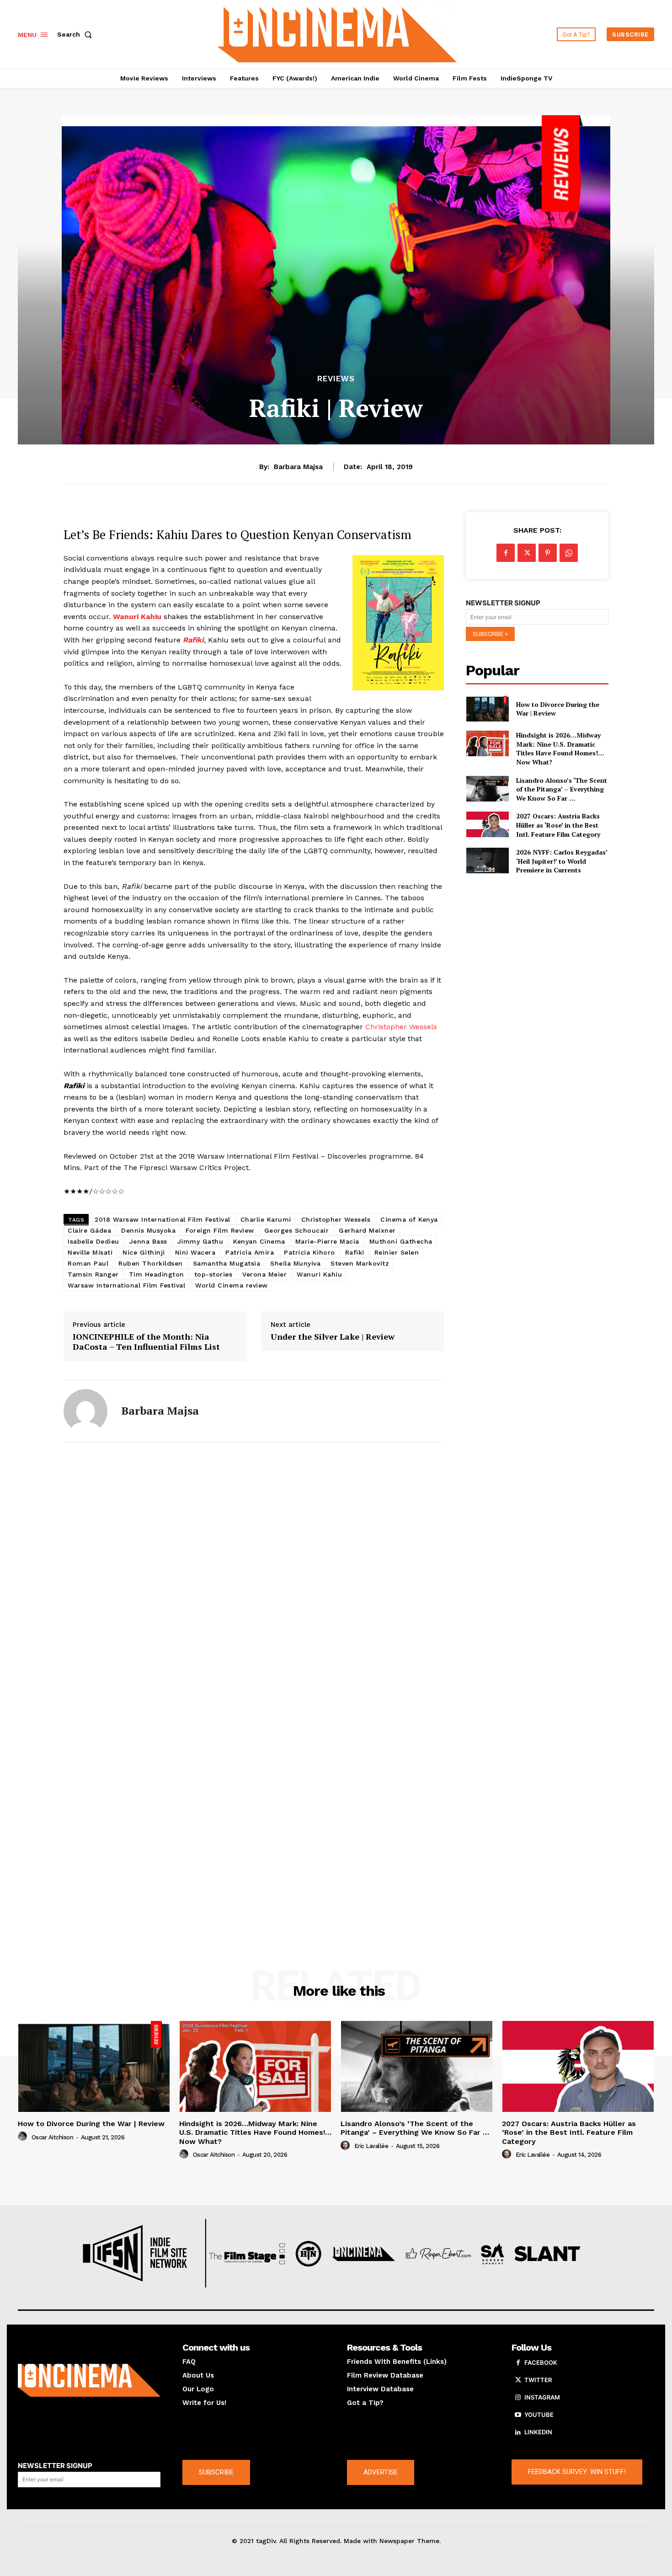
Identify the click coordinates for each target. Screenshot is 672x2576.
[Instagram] (518, 2398)
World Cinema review (232, 1285)
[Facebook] (506, 553)
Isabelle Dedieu (93, 1241)
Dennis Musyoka (148, 1230)
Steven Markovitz (360, 1263)
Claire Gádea (89, 1230)
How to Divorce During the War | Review (558, 709)
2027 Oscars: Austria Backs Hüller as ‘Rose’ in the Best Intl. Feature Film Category (558, 825)
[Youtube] (518, 2415)
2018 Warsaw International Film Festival (163, 1219)
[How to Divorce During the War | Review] (487, 709)
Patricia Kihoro (309, 1252)
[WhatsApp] (569, 553)
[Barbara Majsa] (85, 1411)
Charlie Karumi (266, 1219)
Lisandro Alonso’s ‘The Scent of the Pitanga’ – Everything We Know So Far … (562, 789)
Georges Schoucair (297, 1230)
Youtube (539, 2415)
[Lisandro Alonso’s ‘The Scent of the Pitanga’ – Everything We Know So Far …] (487, 789)
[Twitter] (527, 553)
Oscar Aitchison (53, 2137)
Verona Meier (264, 1274)
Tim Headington (157, 1274)
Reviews (336, 379)
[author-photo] (24, 2137)
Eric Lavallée (371, 2146)
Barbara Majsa (298, 467)
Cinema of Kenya (409, 1219)
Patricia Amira (250, 1252)
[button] (76, 34)
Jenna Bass (148, 1241)
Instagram (542, 2397)
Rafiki (355, 1252)
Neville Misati (90, 1252)
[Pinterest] (548, 553)
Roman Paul (88, 1263)
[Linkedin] (518, 2432)
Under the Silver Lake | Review (333, 1337)
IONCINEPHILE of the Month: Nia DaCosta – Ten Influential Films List (146, 1342)
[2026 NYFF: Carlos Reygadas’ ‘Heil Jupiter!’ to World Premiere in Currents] (487, 860)
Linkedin (538, 2432)
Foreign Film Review (220, 1230)
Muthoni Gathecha (401, 1241)
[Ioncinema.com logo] (89, 2380)
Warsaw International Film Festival (126, 1285)
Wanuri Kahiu (319, 1274)
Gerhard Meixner (367, 1230)
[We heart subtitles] (337, 33)
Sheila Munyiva (295, 1263)
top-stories (213, 1274)
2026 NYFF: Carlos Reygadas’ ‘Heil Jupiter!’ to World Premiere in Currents (562, 861)
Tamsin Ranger (93, 1274)
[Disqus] (254, 1575)
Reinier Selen (397, 1252)
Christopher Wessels (401, 1027)
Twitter (538, 2380)
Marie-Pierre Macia (327, 1241)
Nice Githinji (144, 1252)
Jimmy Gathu (200, 1241)
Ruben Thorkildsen (151, 1263)
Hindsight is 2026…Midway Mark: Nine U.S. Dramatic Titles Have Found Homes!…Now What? (560, 748)
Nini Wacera (195, 1252)
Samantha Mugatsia (227, 1263)
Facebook (541, 2362)
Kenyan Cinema (259, 1241)
